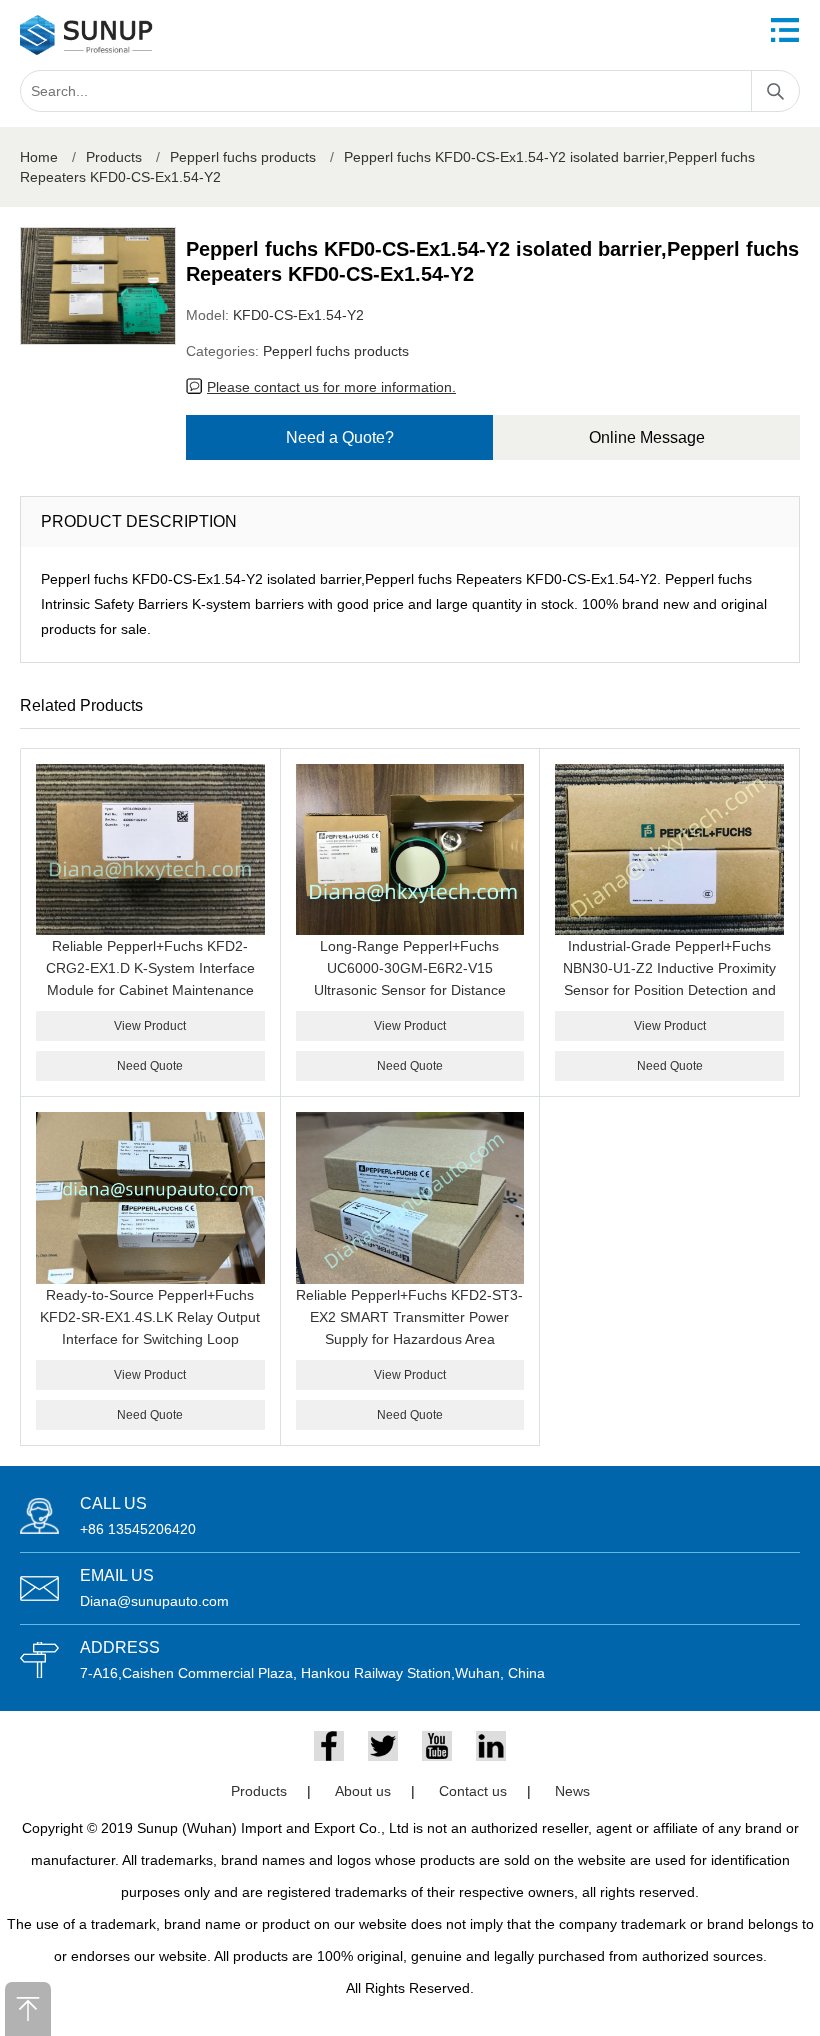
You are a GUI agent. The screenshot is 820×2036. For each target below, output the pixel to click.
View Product (150, 1026)
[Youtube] (437, 1746)
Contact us (473, 1791)
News (572, 1791)
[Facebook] (329, 1746)
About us (363, 1791)
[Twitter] (383, 1746)
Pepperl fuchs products (243, 157)
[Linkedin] (491, 1746)
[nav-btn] (785, 30)
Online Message (647, 437)
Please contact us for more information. (331, 387)
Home (39, 157)
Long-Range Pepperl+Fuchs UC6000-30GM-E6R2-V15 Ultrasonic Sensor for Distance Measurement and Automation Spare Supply (410, 990)
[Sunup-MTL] (86, 35)
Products (114, 157)
